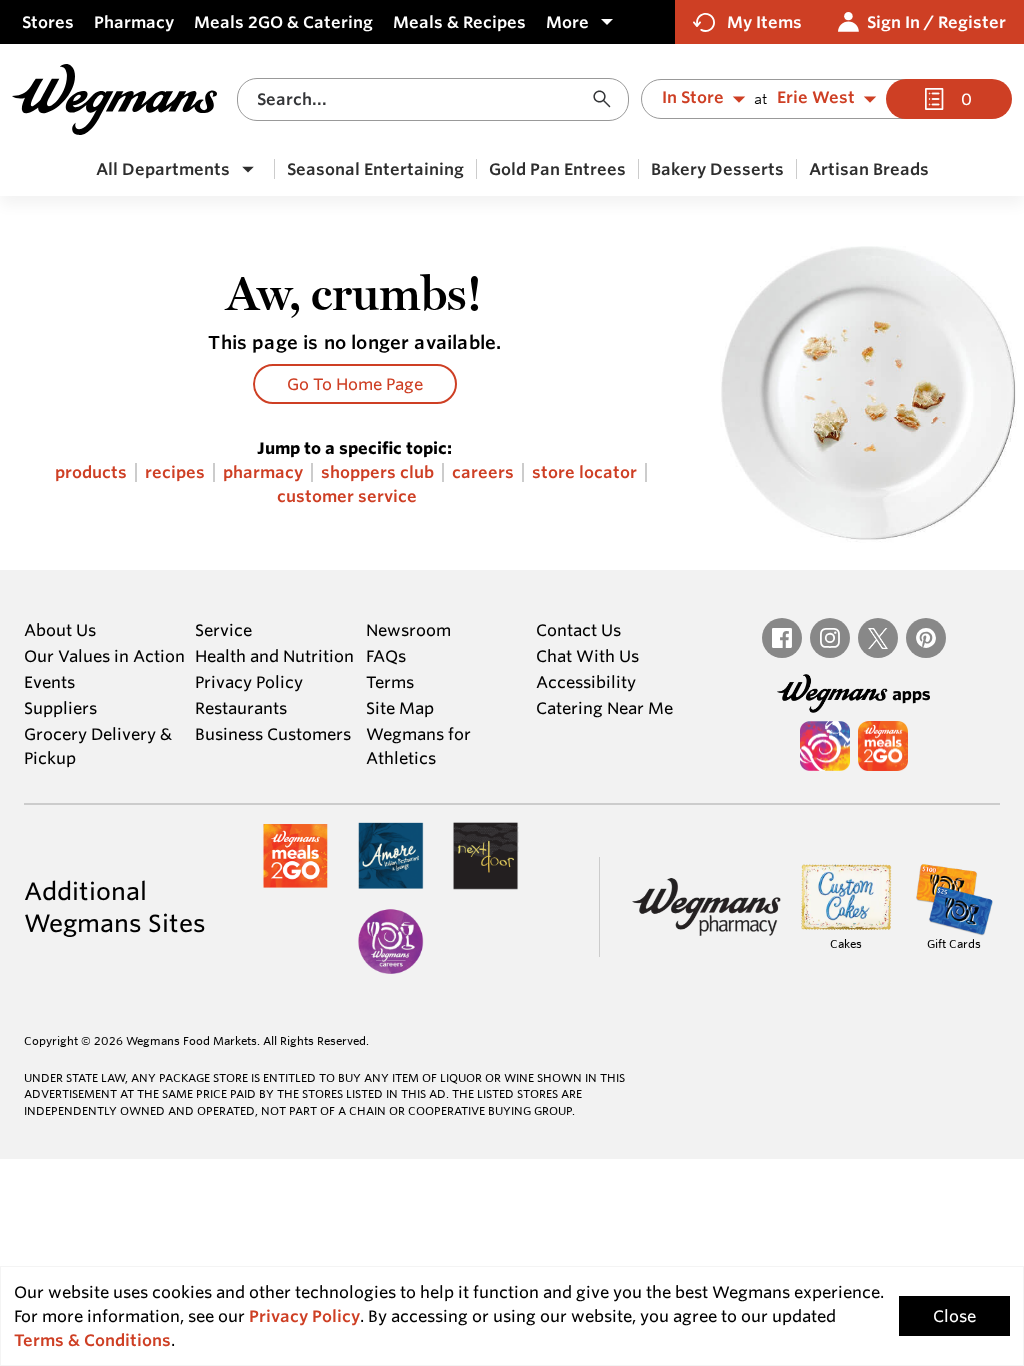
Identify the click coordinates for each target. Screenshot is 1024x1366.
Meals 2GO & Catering (283, 22)
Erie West (816, 98)
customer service (347, 496)
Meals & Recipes (459, 22)
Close (954, 1316)
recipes (175, 472)
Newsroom (408, 630)
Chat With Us (587, 656)
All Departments (163, 169)
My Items (764, 22)
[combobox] (433, 99)
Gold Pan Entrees (557, 169)
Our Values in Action (104, 656)
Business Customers (273, 734)
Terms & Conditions (92, 1340)
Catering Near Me (604, 708)
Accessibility (586, 682)
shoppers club (377, 472)
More (567, 22)
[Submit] (607, 99)
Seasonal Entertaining (375, 169)
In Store (693, 98)
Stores (48, 22)
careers (483, 472)
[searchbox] (421, 99)
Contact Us (578, 630)
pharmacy (263, 472)
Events (49, 682)
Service (223, 630)
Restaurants (241, 708)
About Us (60, 630)
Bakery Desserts (717, 169)
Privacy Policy (249, 682)
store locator (584, 472)
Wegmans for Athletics (418, 746)
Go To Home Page (355, 384)
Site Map (400, 708)
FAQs (386, 656)
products (91, 472)
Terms (390, 682)
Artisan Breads (869, 169)
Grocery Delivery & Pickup (98, 746)
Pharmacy (134, 22)
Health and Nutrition (274, 656)
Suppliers (60, 708)
